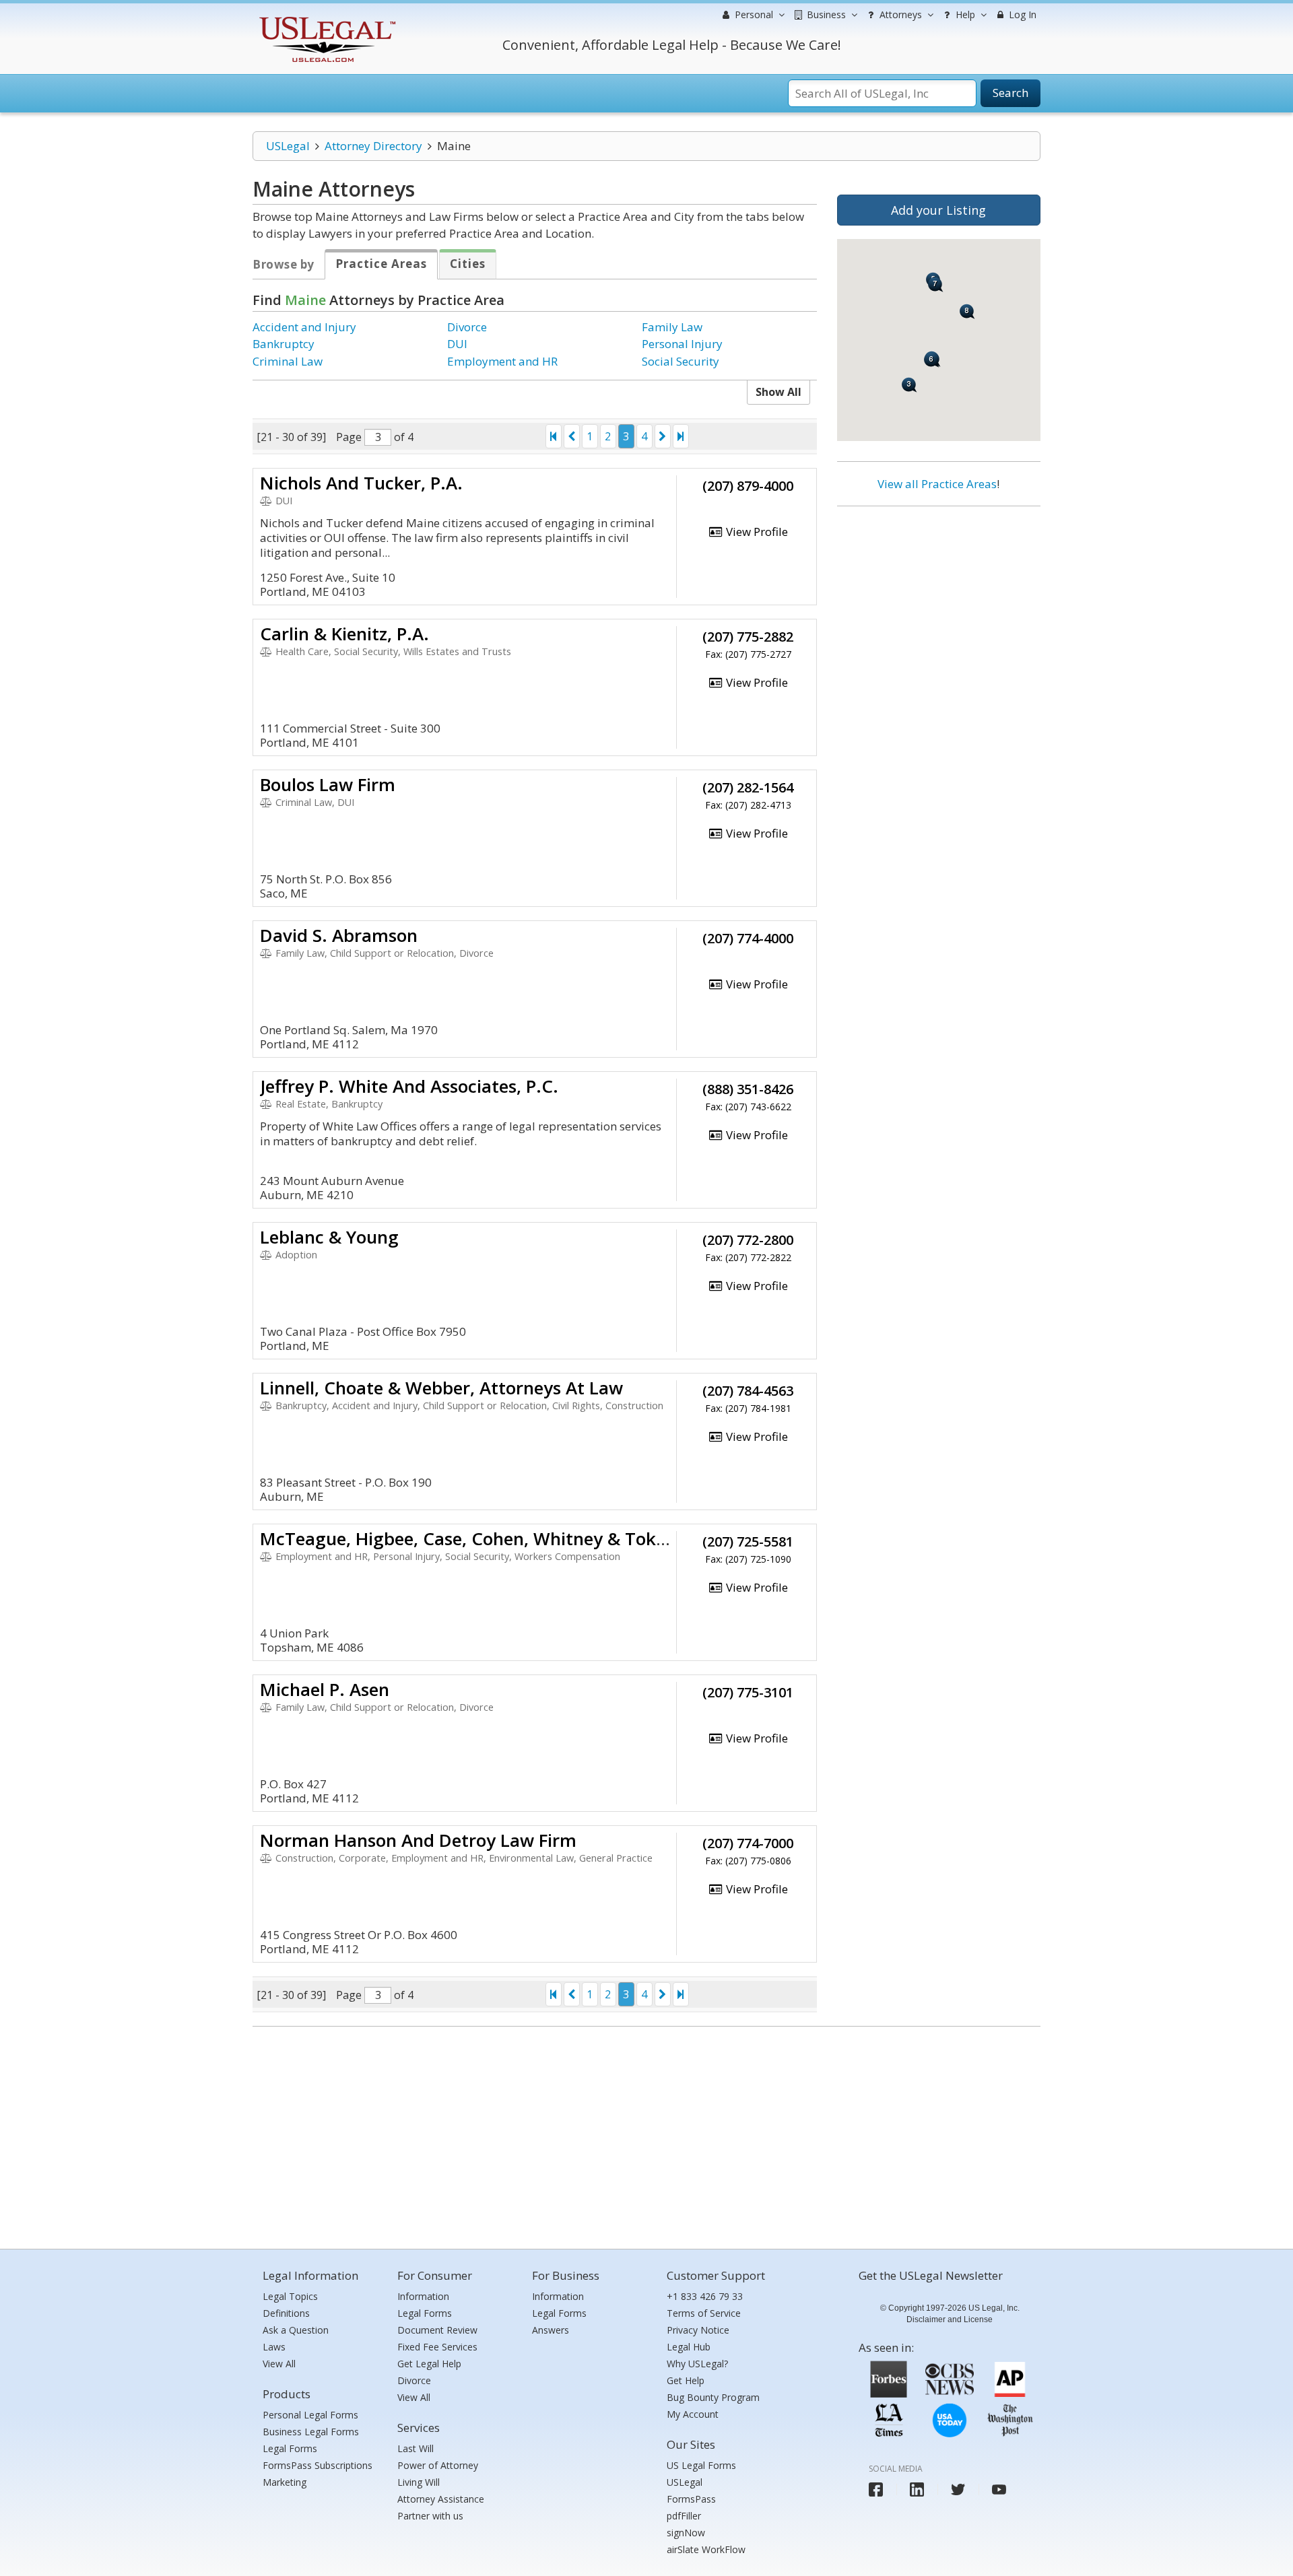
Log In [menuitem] (1021, 14)
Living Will (419, 2482)
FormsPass (691, 2499)
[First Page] (554, 436)
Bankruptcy (284, 344)
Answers (551, 2330)
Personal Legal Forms (310, 2415)
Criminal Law (288, 361)
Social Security (681, 361)
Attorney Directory (373, 146)
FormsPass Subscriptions (318, 2465)
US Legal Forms (701, 2465)
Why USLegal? (697, 2364)
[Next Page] (663, 436)
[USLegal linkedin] (917, 2489)
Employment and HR (502, 361)
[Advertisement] (939, 604)
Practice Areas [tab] (381, 264)
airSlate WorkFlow (706, 2549)
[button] (932, 360)
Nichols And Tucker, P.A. (361, 483)
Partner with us (430, 2516)
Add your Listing (938, 210)
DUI (457, 344)
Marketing (285, 2482)
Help (964, 14)
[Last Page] (681, 436)
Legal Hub (689, 2347)
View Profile (756, 532)
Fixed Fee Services (437, 2347)
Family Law (672, 327)
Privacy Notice (698, 2330)
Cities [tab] (468, 264)
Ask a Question (296, 2330)
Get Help (686, 2380)
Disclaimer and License (950, 2319)
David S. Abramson (339, 935)
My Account (693, 2414)
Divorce (467, 327)
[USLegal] (326, 19)
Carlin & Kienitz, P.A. (344, 634)
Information (423, 2296)
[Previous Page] (572, 436)
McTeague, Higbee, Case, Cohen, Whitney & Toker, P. (479, 1538)
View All (279, 2364)
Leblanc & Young (329, 1237)
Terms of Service (704, 2313)
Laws (274, 2347)
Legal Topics (290, 2296)
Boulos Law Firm (328, 784)
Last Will (416, 2448)
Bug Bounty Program (713, 2397)
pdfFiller (684, 2516)
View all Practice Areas (937, 484)
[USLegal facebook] (876, 2489)
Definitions (286, 2313)
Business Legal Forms (311, 2432)
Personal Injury (682, 344)
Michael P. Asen (325, 1689)
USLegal (288, 146)
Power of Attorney (438, 2465)
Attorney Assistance (441, 2499)
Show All (778, 392)
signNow (686, 2533)
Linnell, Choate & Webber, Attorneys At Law (441, 1388)
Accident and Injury (304, 327)
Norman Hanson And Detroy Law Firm (418, 1840)
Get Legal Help (429, 2364)
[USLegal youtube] (999, 2489)
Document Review (437, 2330)
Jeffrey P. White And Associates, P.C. (409, 1086)
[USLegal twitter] (958, 2489)
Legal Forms (290, 2448)
